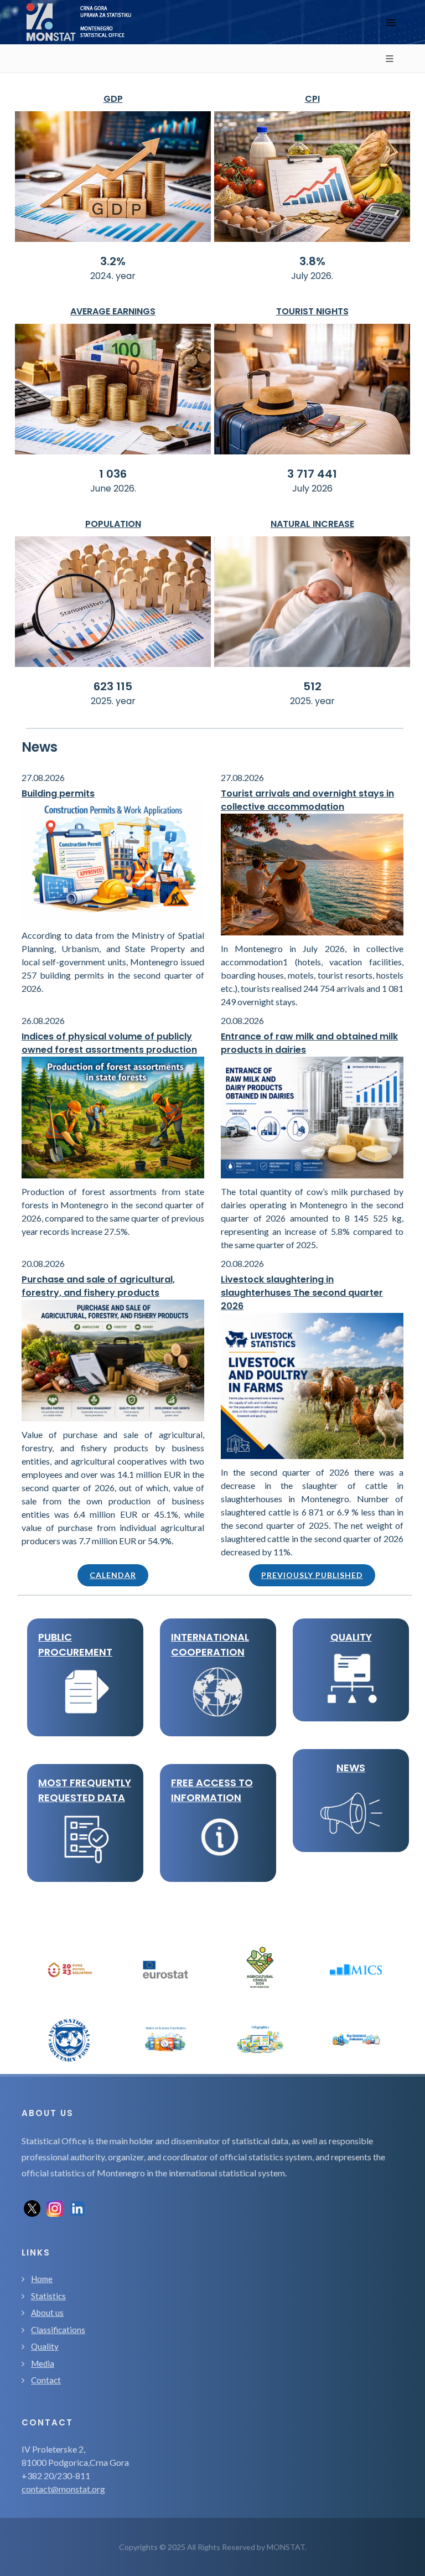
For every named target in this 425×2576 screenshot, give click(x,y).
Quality (45, 2346)
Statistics (48, 2296)
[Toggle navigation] (391, 22)
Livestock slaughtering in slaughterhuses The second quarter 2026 (302, 1293)
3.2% (113, 261)
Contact (46, 2380)
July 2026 (312, 488)
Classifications (58, 2330)
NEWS (351, 1768)
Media (43, 2363)
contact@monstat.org (63, 2489)
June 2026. (113, 488)
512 (312, 686)
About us (47, 2313)
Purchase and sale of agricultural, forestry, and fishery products (98, 1286)
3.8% (312, 261)
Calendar (113, 1575)
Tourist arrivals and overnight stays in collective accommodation (307, 800)
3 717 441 (312, 474)
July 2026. (312, 276)
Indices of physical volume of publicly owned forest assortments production (109, 1043)
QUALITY (351, 1637)
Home (42, 2279)
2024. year (113, 276)
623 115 (113, 686)
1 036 (113, 474)
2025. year (113, 701)
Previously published (312, 1575)
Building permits (58, 793)
